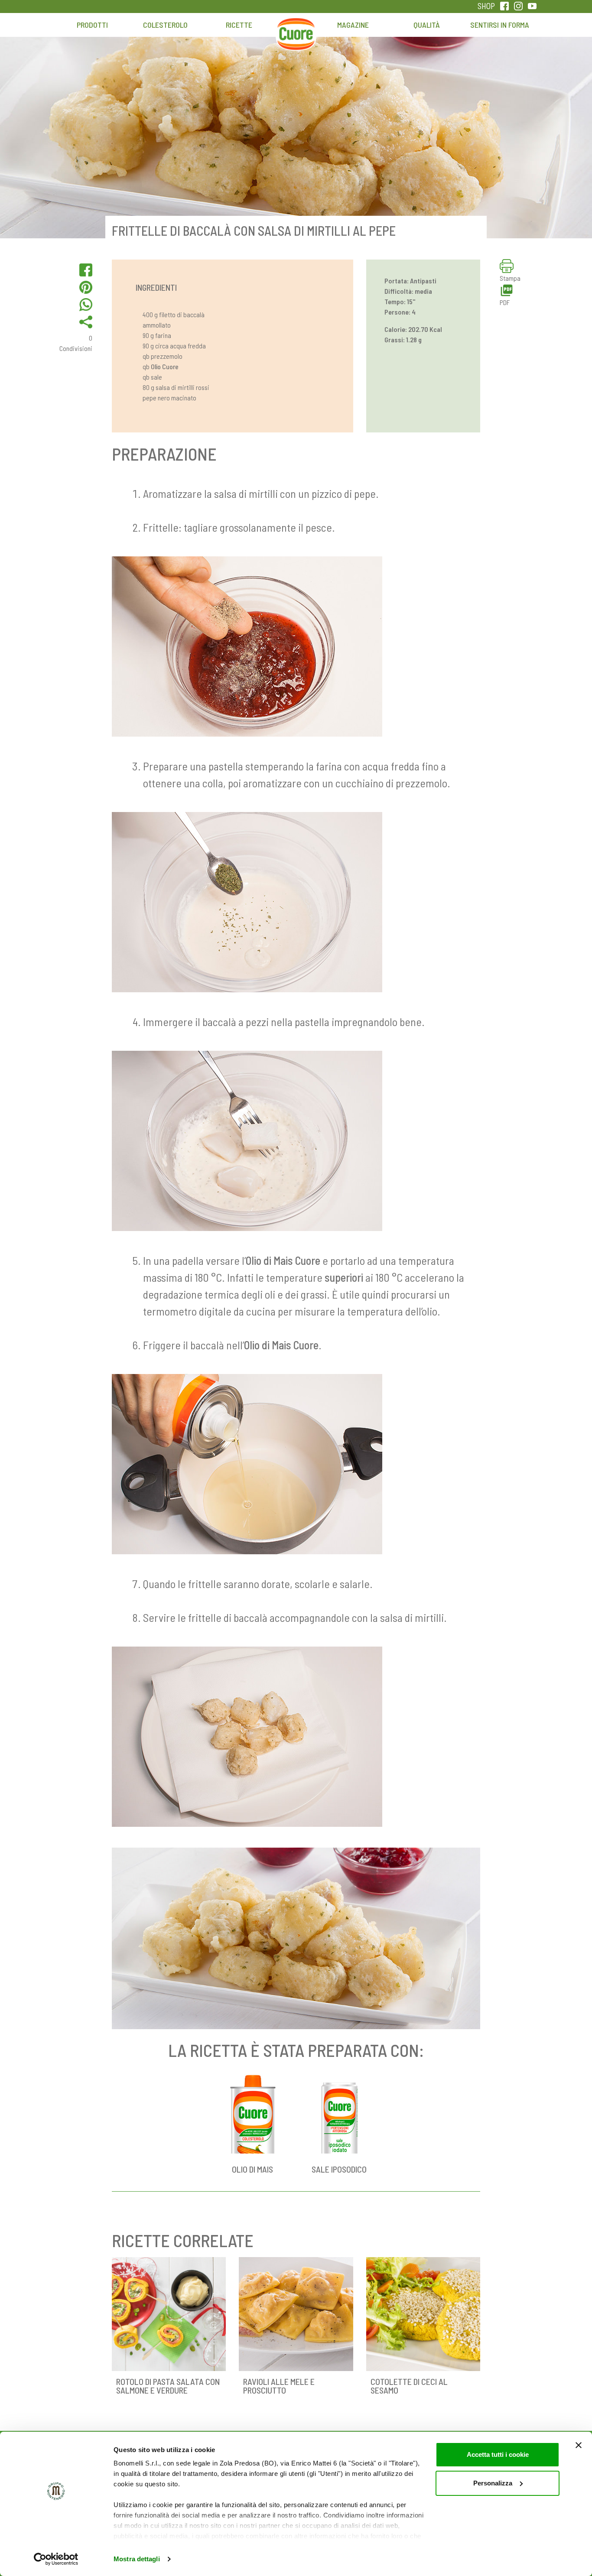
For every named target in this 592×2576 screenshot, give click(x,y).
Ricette (239, 25)
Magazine (353, 25)
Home (296, 29)
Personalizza (493, 2483)
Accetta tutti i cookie (498, 2454)
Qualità (427, 25)
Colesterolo (165, 25)
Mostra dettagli (137, 2559)
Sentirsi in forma (500, 25)
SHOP (486, 6)
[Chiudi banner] (579, 2445)
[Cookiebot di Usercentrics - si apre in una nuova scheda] (56, 2559)
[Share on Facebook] (86, 270)
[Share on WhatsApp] (86, 305)
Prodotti (92, 25)
